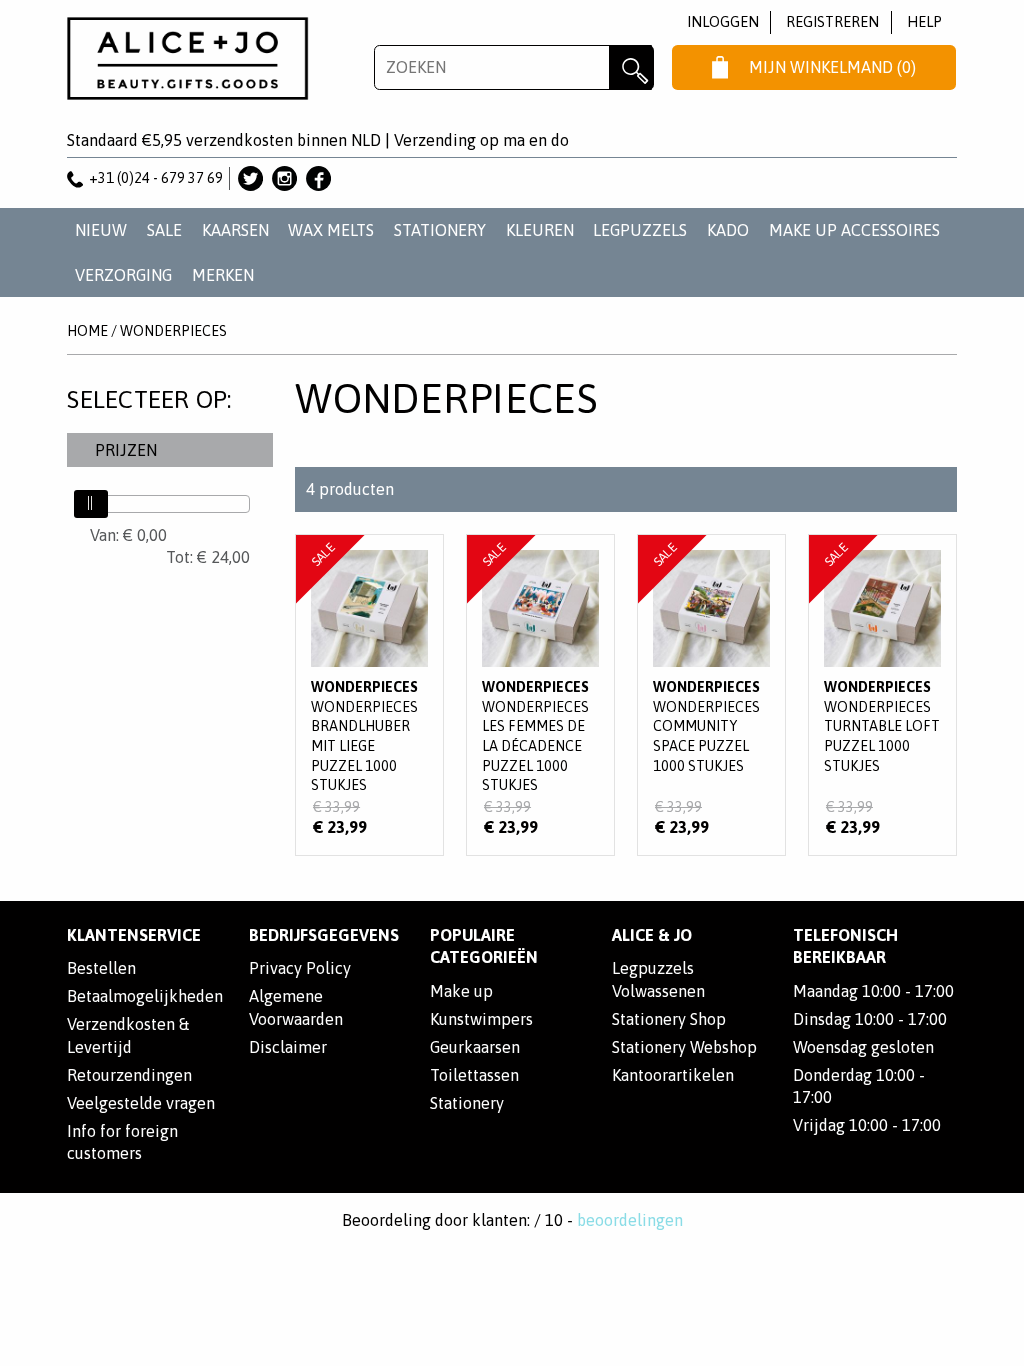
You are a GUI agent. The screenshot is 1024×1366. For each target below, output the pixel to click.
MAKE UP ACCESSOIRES (854, 230)
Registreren (832, 21)
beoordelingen (630, 1220)
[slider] (91, 504)
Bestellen (101, 968)
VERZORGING (123, 275)
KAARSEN (235, 230)
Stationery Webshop (684, 1047)
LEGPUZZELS (640, 230)
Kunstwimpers (481, 1019)
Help (924, 21)
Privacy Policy (300, 968)
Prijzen (126, 450)
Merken (223, 275)
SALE (164, 230)
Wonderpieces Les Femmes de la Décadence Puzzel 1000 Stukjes (540, 695)
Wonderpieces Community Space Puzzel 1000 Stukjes (711, 695)
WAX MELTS (331, 230)
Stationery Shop (669, 1019)
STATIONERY (440, 230)
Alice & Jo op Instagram (284, 178)
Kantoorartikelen (673, 1075)
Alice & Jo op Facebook (318, 178)
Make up (461, 991)
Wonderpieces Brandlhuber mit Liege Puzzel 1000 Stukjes (369, 695)
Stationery (467, 1103)
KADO (728, 230)
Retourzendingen (129, 1075)
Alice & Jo (652, 935)
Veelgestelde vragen (141, 1103)
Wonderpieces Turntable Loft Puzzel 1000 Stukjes (882, 695)
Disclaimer (288, 1047)
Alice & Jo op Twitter (250, 178)
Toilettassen (474, 1075)
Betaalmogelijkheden (145, 996)
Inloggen (723, 21)
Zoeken (631, 67)
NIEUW (101, 230)
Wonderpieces (173, 331)
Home (87, 331)
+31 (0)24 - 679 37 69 (156, 178)
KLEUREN (540, 230)
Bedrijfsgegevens (324, 935)
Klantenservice (134, 935)
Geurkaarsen (475, 1047)
